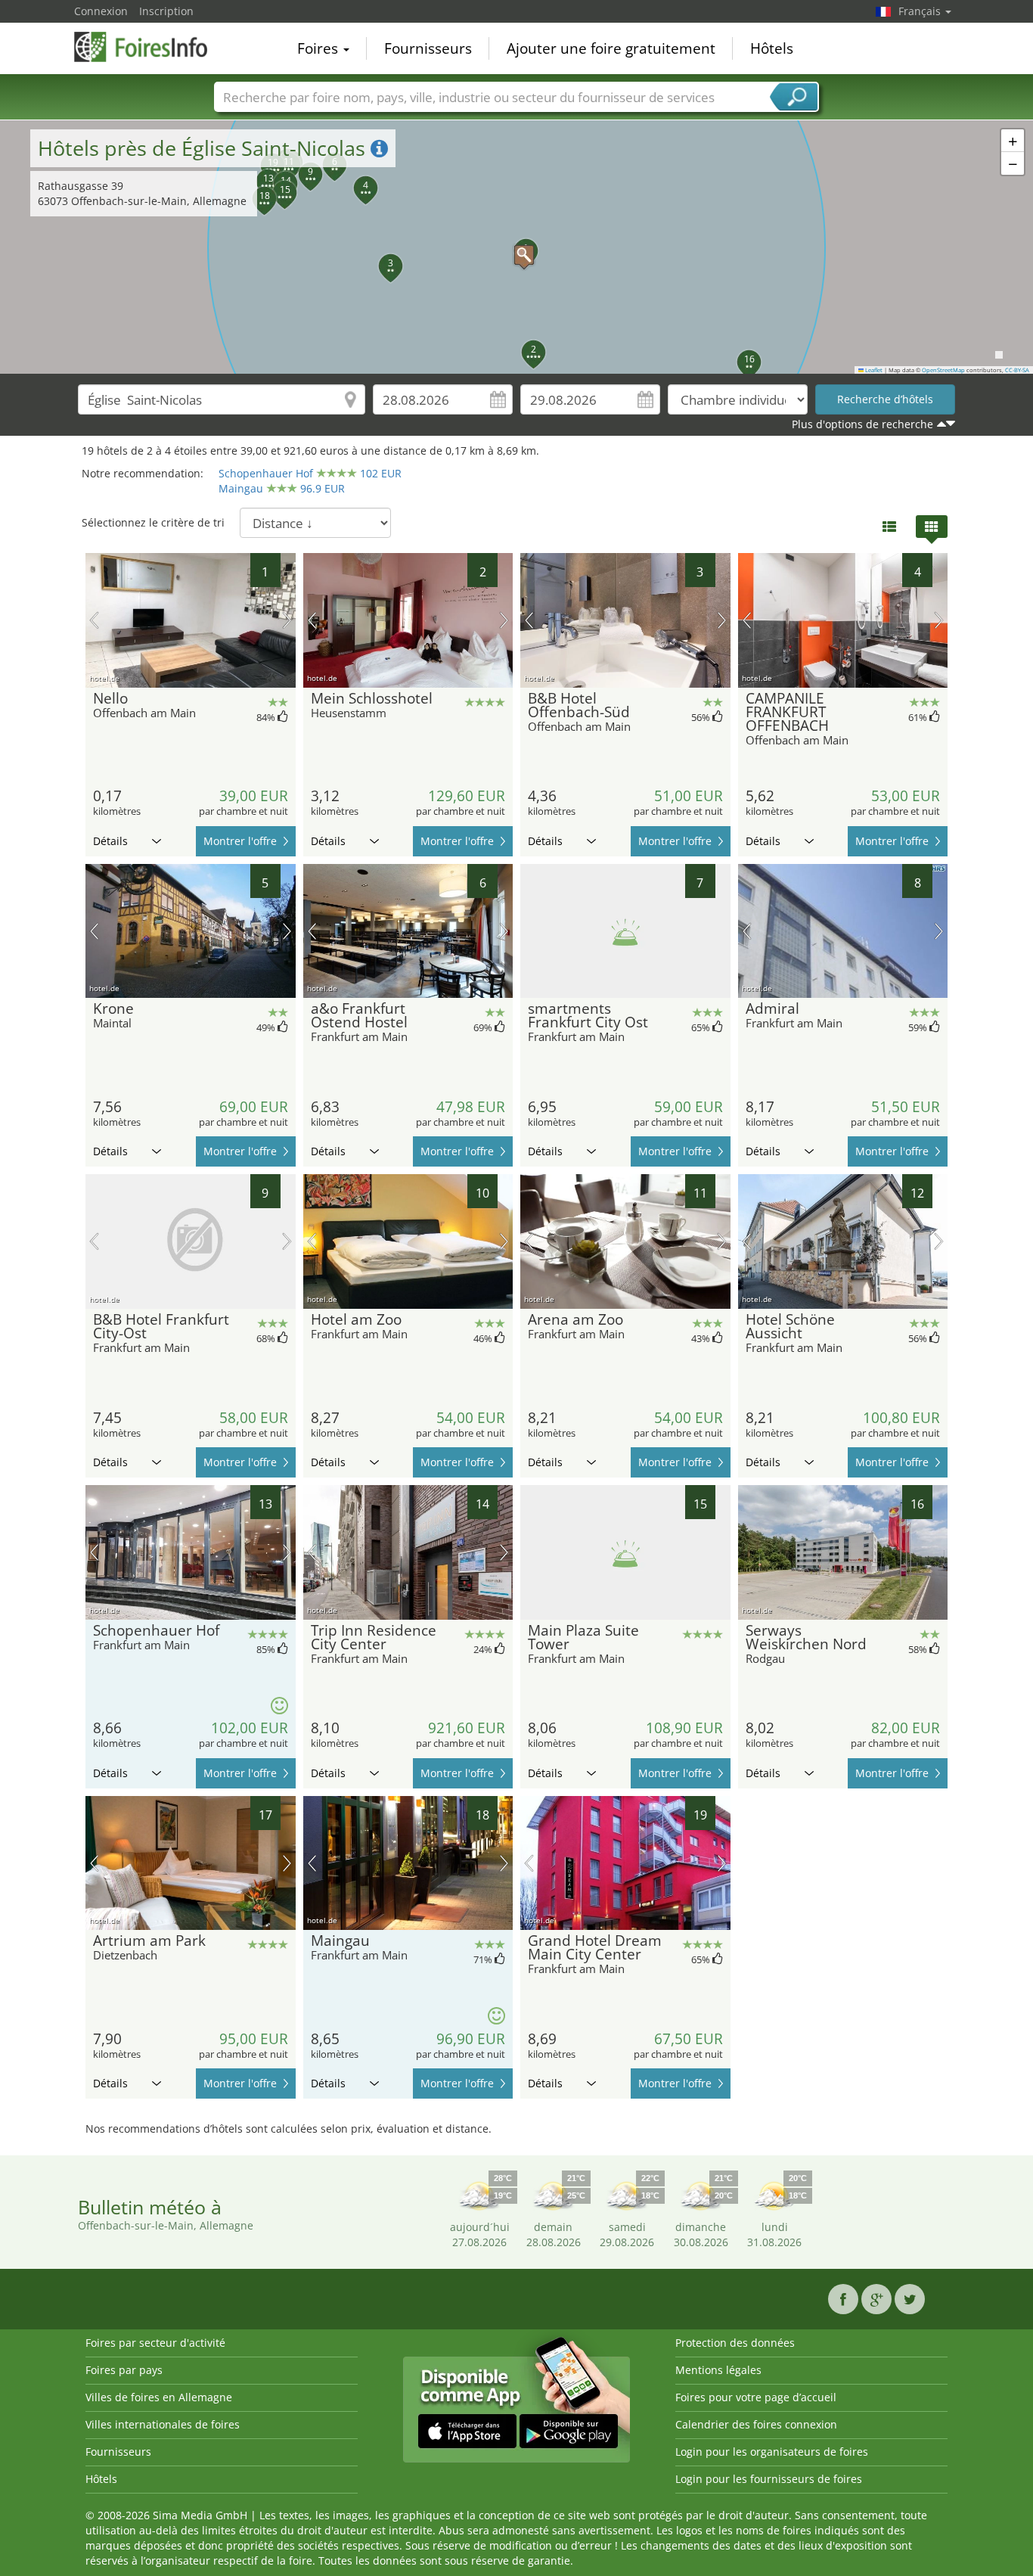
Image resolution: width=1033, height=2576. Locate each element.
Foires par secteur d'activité (155, 2343)
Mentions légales (718, 2370)
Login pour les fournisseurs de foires (769, 2479)
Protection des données (735, 2343)
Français (921, 11)
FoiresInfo (150, 47)
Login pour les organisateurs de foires (772, 2452)
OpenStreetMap (943, 370)
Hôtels (772, 48)
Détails (110, 841)
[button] (516, 247)
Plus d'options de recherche (862, 424)
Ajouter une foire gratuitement (611, 48)
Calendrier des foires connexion (756, 2424)
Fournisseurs (428, 48)
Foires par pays (124, 2370)
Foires (320, 48)
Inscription (166, 11)
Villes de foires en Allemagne (159, 2397)
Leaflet (873, 370)
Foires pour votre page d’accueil (756, 2397)
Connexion (101, 11)
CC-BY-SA (1017, 370)
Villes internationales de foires (163, 2424)
